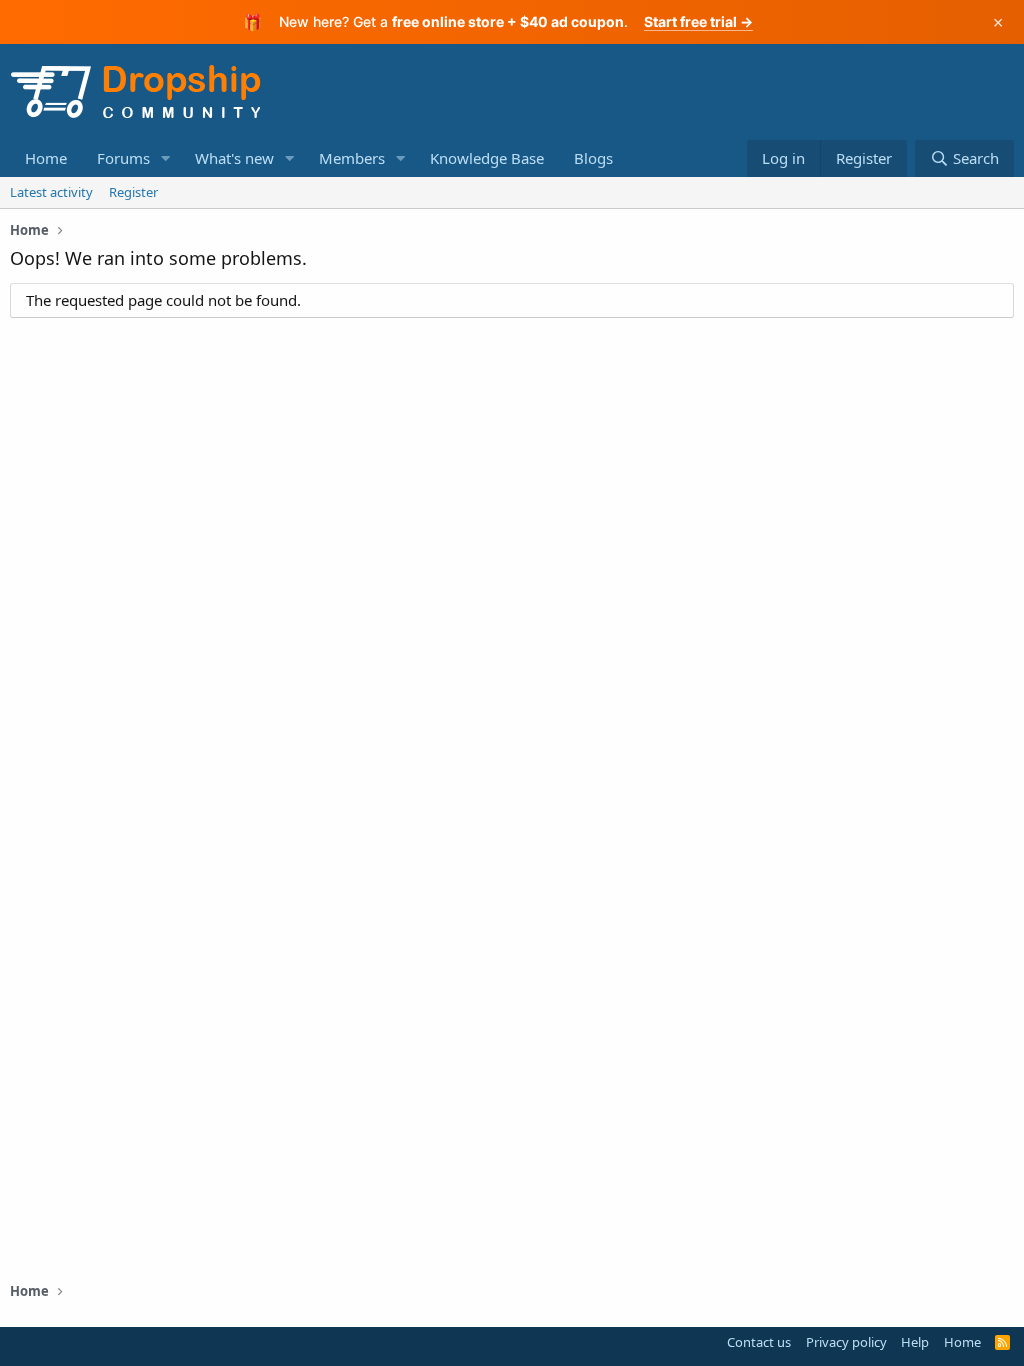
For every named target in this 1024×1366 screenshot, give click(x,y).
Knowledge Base (487, 158)
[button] (166, 158)
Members (352, 158)
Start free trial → (698, 21)
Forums (123, 158)
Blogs (593, 158)
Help (915, 1342)
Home (46, 158)
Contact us (759, 1342)
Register (133, 192)
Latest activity (51, 192)
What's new (234, 158)
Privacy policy (846, 1342)
